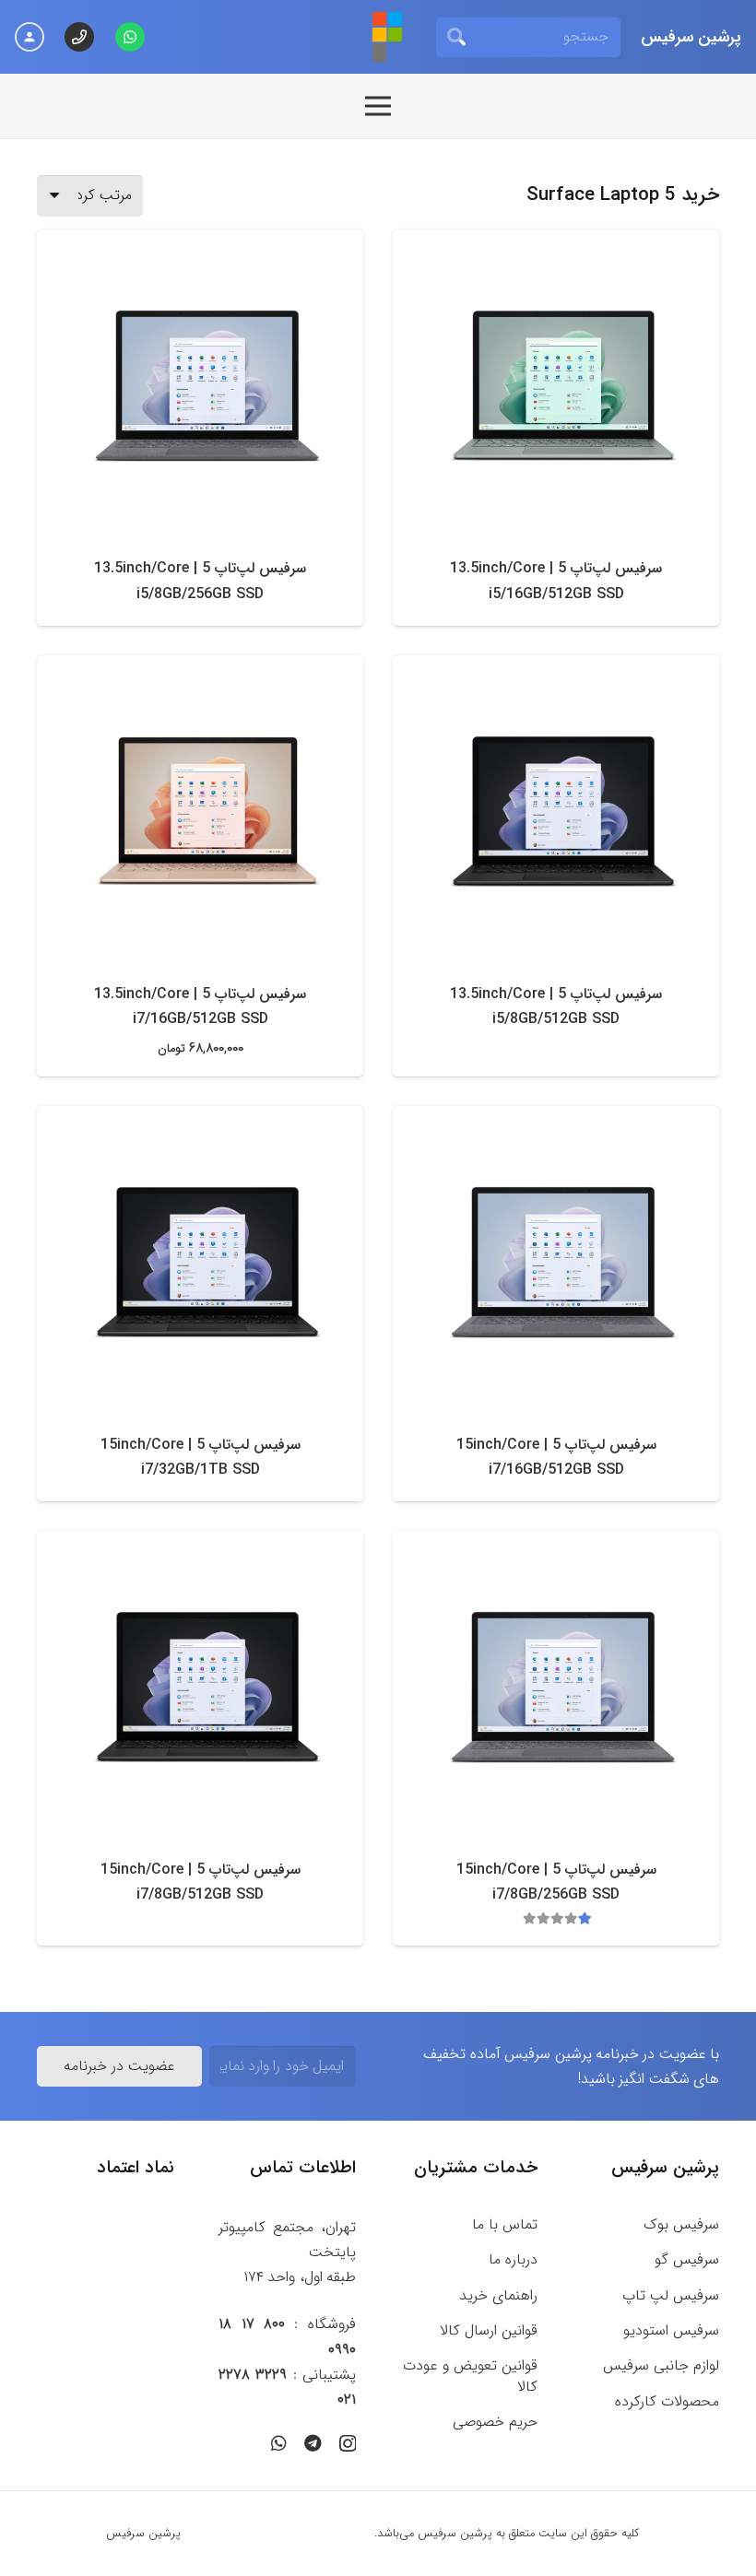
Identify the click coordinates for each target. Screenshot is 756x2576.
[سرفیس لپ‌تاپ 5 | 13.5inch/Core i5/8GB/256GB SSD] (207, 385)
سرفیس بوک (681, 2224)
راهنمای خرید (498, 2295)
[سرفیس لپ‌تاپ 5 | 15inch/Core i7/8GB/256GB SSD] (563, 1687)
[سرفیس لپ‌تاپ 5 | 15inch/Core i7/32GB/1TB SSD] (207, 1262)
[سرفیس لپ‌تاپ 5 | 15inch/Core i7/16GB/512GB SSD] (563, 1262)
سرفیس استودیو (671, 2330)
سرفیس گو (687, 2259)
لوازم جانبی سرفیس (661, 2365)
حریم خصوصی (495, 2422)
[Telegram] (313, 2443)
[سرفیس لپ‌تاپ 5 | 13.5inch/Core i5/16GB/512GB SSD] (563, 385)
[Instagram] (348, 2444)
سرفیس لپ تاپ (671, 2295)
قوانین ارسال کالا (489, 2330)
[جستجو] (456, 37)
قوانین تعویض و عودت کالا (470, 2376)
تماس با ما (505, 2224)
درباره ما (513, 2259)
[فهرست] (378, 106)
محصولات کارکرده (667, 2401)
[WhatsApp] (130, 37)
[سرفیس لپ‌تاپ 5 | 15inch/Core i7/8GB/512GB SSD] (207, 1687)
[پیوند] (387, 37)
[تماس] (79, 37)
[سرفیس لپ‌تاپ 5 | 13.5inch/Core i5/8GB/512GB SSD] (563, 811)
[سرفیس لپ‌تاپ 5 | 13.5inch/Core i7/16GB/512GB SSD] (207, 811)
